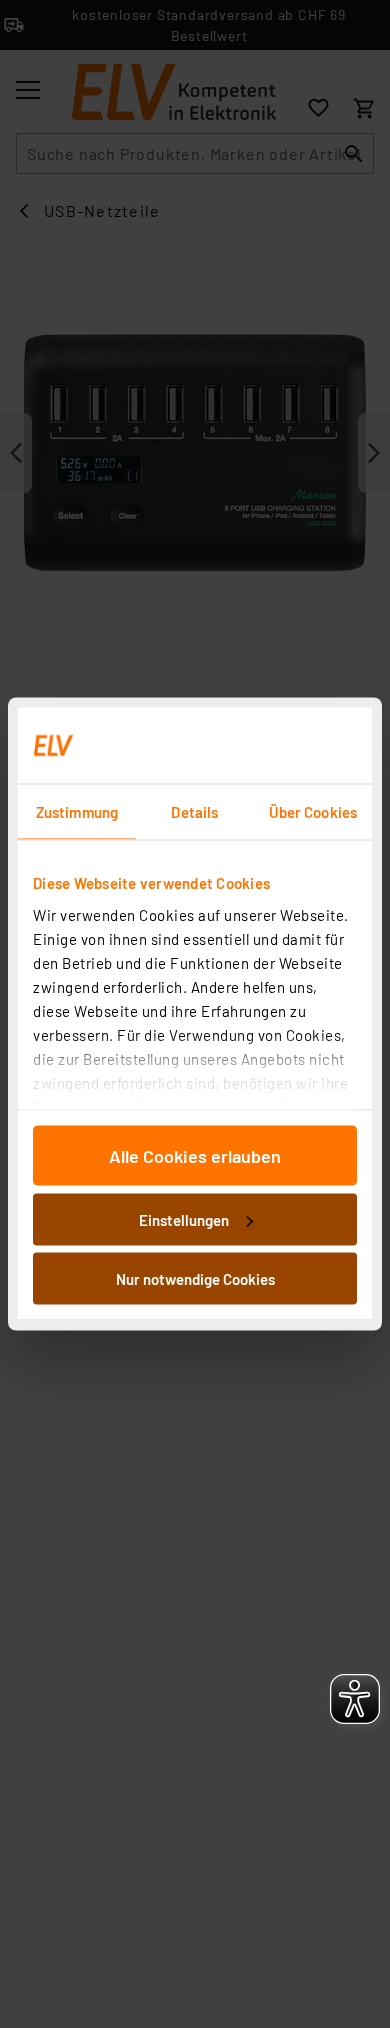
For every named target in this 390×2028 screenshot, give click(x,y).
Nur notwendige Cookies (195, 1279)
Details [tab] (194, 812)
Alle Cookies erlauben (195, 1156)
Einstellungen (184, 1219)
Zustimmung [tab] (77, 812)
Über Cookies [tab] (313, 812)
